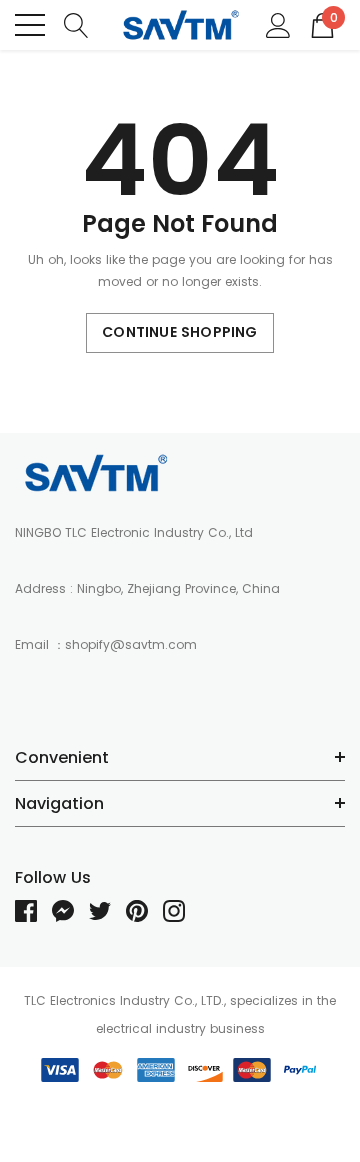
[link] (95, 473)
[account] (278, 24)
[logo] (180, 25)
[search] (76, 24)
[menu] (30, 25)
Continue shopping (179, 332)
